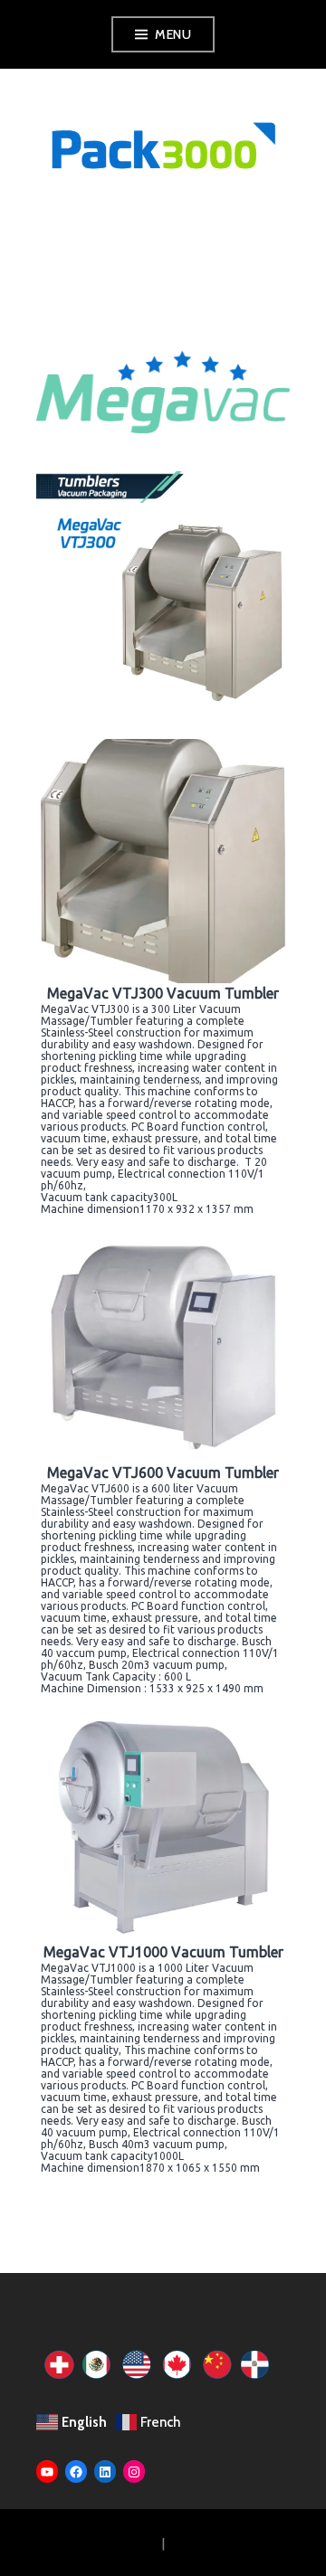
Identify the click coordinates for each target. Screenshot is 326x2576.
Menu (173, 34)
